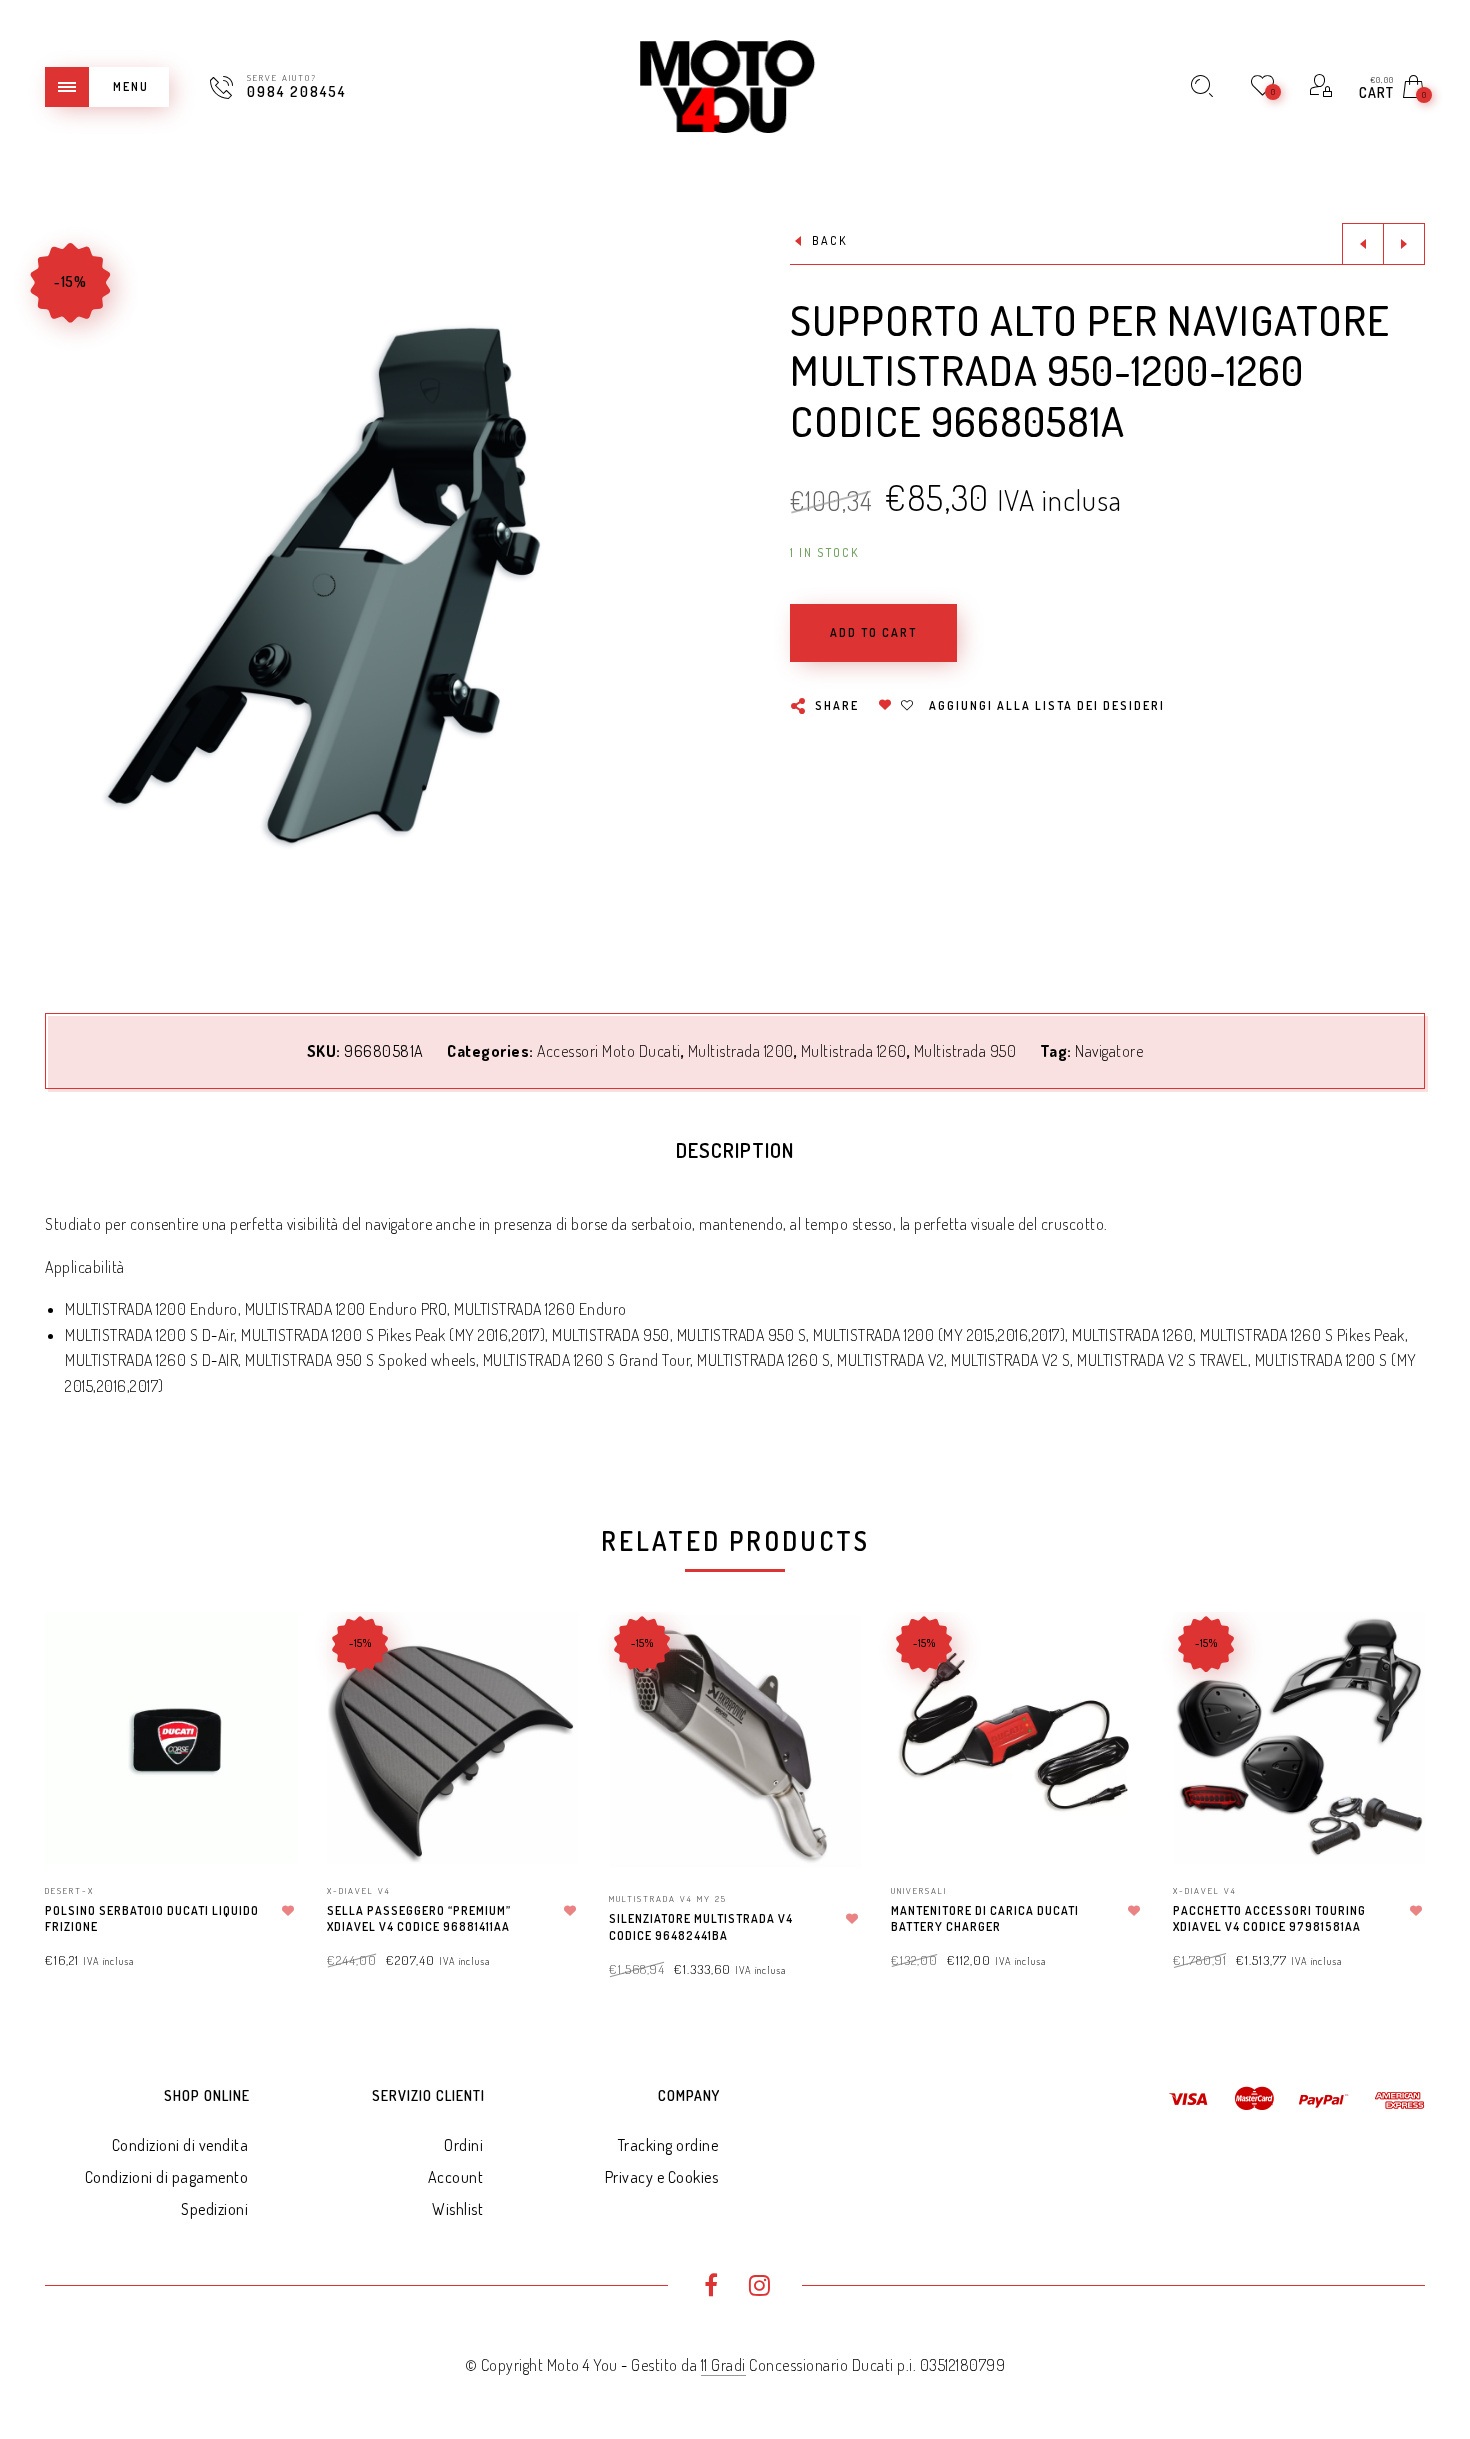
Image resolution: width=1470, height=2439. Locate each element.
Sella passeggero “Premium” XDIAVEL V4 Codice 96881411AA (419, 1919)
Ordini (463, 2145)
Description (735, 1150)
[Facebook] (710, 2288)
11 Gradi (723, 2365)
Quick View (262, 1655)
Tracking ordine (668, 2145)
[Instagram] (759, 2288)
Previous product (1363, 244)
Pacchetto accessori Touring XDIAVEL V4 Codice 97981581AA (1269, 1919)
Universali (919, 1890)
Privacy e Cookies (662, 2177)
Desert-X (69, 1890)
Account (456, 2177)
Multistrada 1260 (854, 1051)
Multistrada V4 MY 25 (668, 1898)
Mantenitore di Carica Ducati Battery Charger (985, 1919)
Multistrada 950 (965, 1051)
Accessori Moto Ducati (609, 1051)
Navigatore (1109, 1051)
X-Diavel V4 (359, 1890)
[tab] (735, 1150)
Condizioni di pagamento (167, 2177)
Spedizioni (214, 2209)
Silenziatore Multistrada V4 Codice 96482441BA (701, 1927)
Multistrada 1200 (741, 1051)
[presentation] (70, 1778)
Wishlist (457, 2209)
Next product (1404, 244)
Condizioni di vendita (180, 2145)
